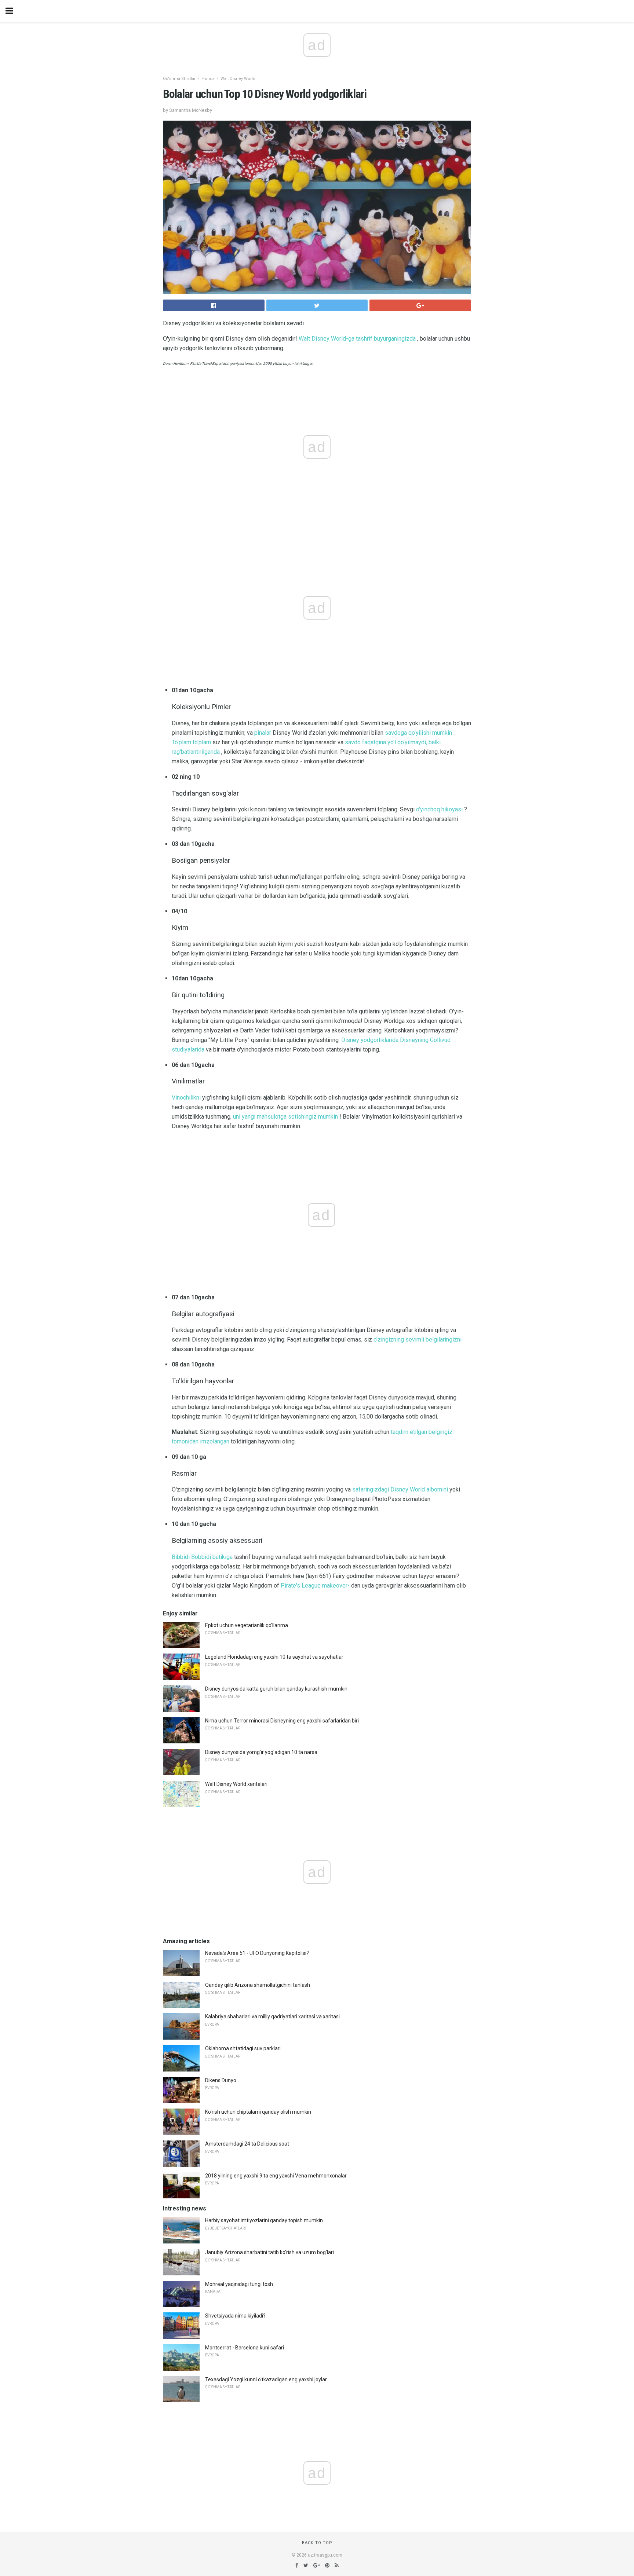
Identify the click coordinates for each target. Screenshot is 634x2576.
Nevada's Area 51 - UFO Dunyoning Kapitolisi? (257, 1953)
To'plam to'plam (191, 742)
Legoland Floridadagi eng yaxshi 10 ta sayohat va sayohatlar (274, 1657)
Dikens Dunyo (221, 2080)
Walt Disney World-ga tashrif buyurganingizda (357, 339)
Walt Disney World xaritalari (236, 1784)
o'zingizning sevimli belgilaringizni (418, 1340)
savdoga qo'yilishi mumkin (418, 733)
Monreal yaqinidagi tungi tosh (239, 2284)
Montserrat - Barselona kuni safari (245, 2348)
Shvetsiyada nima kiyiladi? (235, 2316)
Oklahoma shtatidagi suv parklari (243, 2048)
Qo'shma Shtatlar (179, 79)
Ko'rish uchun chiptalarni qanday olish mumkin (258, 2112)
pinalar (263, 733)
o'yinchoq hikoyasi (439, 809)
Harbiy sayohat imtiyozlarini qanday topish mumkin (264, 2220)
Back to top (317, 2543)
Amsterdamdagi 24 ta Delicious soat (247, 2144)
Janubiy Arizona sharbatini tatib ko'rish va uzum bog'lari (269, 2252)
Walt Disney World (238, 79)
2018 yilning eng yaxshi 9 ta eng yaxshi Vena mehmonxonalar (276, 2176)
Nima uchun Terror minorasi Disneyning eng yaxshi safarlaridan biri (282, 1721)
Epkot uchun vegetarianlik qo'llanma (247, 1625)
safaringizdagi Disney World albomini (400, 1489)
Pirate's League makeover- (315, 1586)
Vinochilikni (186, 1098)
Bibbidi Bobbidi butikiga (202, 1557)
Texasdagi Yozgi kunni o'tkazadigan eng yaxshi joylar (266, 2379)
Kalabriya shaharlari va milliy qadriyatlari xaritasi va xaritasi (272, 2017)
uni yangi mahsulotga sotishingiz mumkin (285, 1117)
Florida (208, 79)
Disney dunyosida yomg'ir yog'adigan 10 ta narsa (261, 1752)
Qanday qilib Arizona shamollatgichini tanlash (258, 1985)
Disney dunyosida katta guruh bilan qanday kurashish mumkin (276, 1689)
